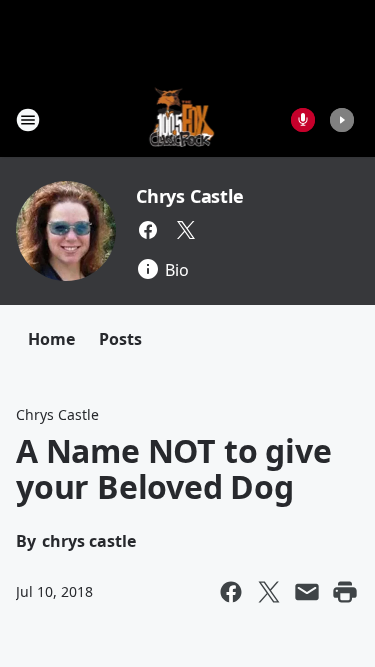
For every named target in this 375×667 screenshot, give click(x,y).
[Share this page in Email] (307, 592)
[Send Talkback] (303, 120)
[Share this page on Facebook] (231, 592)
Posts (120, 339)
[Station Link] (181, 119)
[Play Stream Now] (342, 120)
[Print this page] (345, 592)
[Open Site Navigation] (28, 120)
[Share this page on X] (269, 592)
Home (51, 339)
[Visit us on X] (186, 230)
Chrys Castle (190, 196)
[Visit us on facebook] (148, 230)
